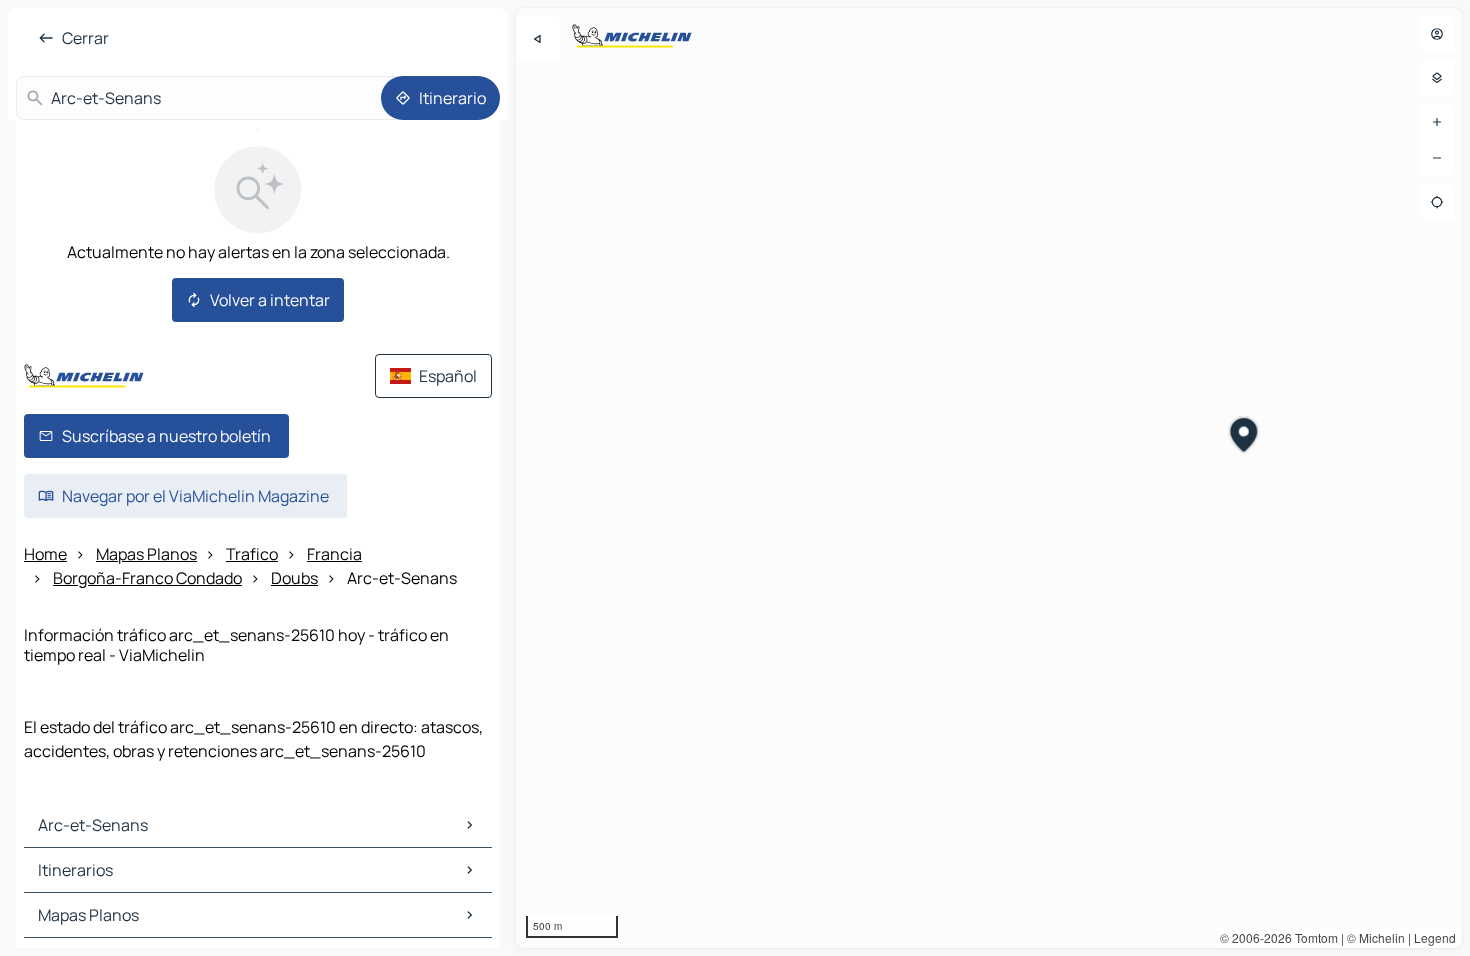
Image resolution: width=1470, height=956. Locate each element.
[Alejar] (1437, 158)
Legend (1435, 937)
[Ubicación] (1437, 202)
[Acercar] (1437, 122)
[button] (1244, 437)
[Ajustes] (1437, 78)
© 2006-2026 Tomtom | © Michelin (1312, 937)
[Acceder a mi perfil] (1437, 34)
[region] (989, 478)
